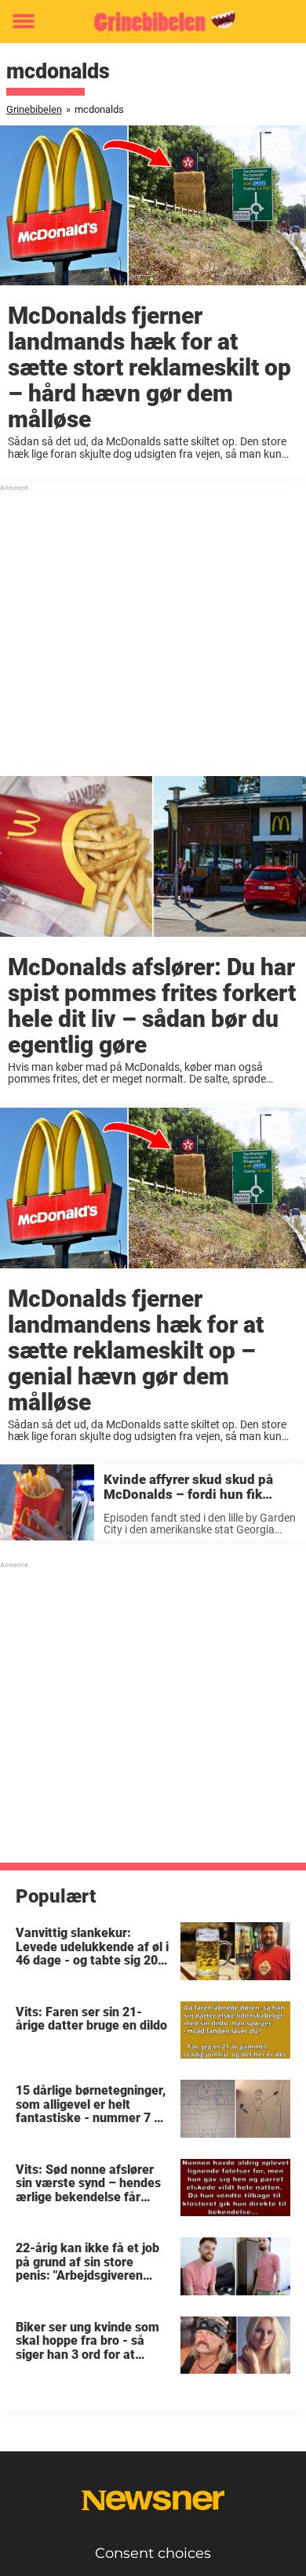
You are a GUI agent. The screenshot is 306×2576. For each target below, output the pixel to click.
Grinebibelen (34, 109)
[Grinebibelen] (153, 22)
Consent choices (153, 2553)
